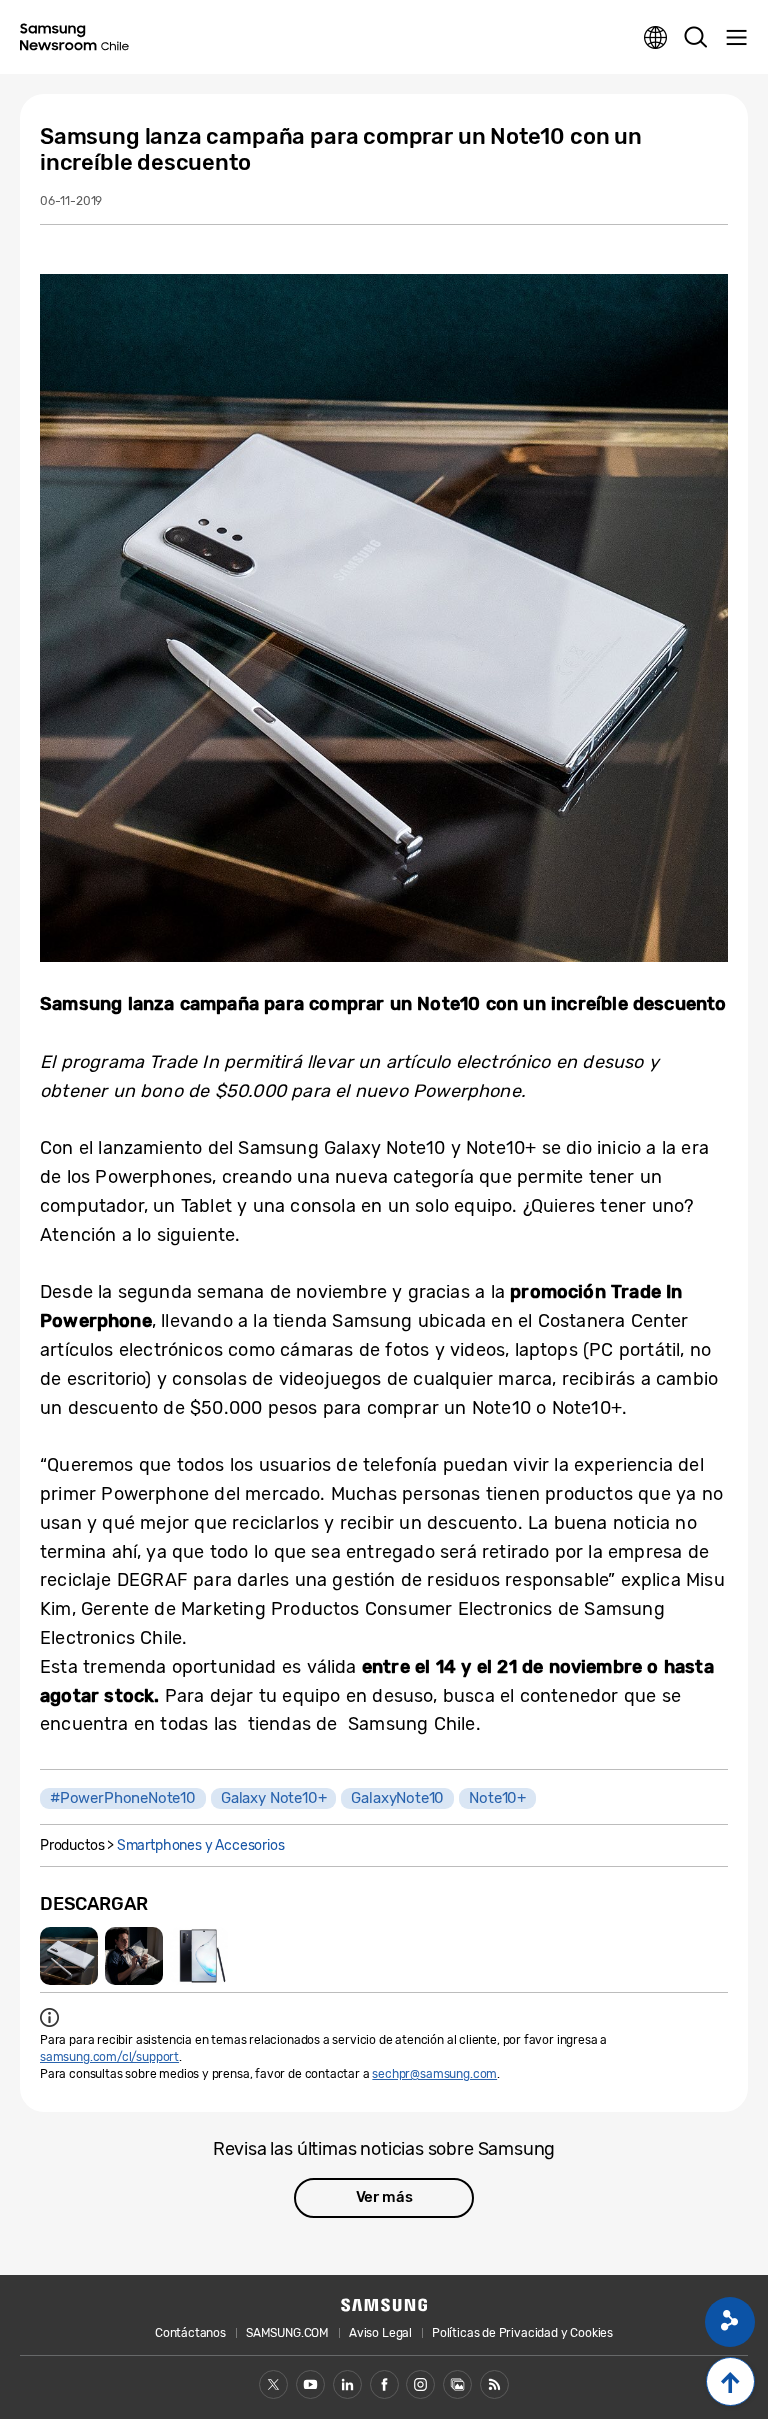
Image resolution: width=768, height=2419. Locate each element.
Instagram (420, 2384)
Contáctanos (190, 2333)
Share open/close (730, 2322)
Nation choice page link (656, 38)
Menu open (736, 38)
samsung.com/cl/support (109, 2057)
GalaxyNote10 (397, 1798)
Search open (696, 38)
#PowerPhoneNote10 (123, 1798)
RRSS (494, 2384)
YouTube (310, 2384)
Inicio (730, 2381)
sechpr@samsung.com (434, 2074)
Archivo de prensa (457, 2384)
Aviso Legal (380, 2333)
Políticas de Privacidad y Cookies (522, 2333)
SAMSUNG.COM (287, 2333)
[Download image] (69, 1956)
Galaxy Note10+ (273, 1798)
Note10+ (497, 1798)
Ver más (384, 2197)
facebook (384, 2384)
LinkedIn (347, 2384)
